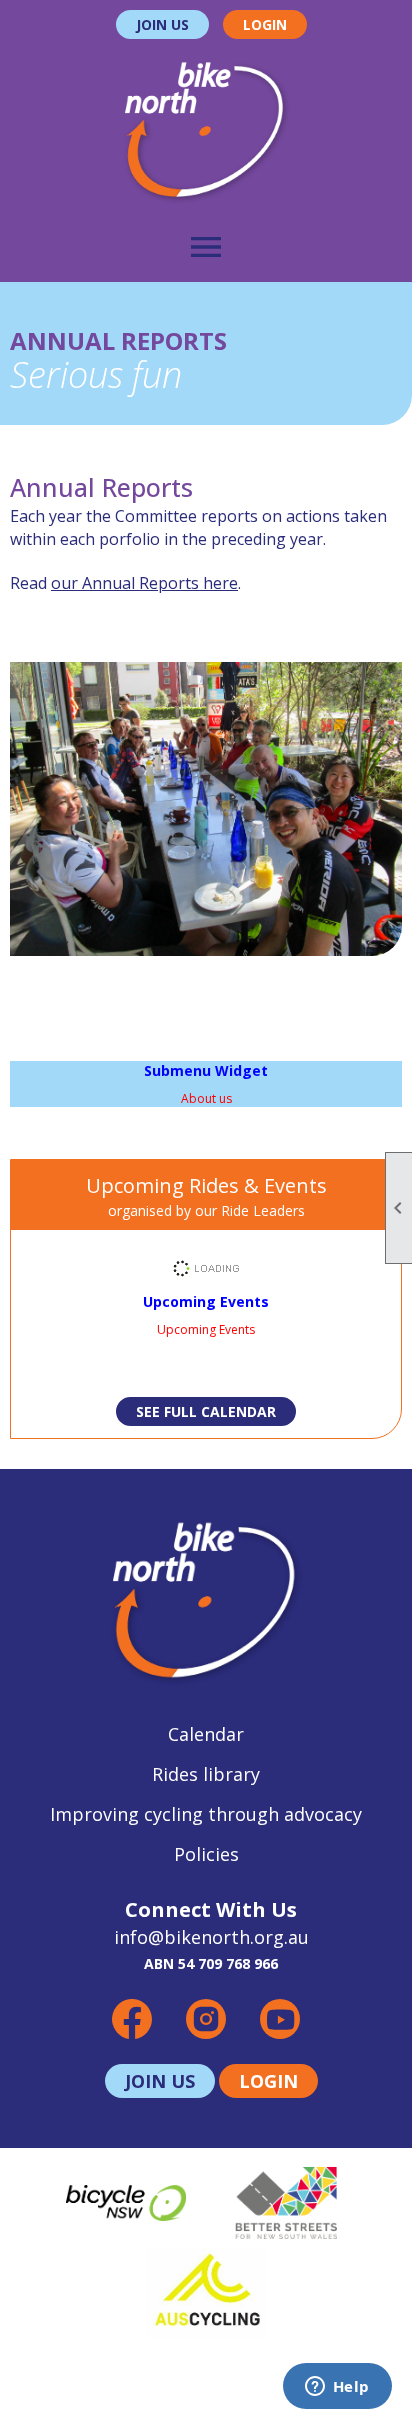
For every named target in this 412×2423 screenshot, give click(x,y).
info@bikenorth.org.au (211, 1937)
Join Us (162, 24)
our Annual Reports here (144, 583)
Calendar (206, 1734)
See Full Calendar (206, 1411)
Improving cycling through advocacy (206, 1814)
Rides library (206, 1774)
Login (265, 24)
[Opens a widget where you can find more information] (337, 2388)
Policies (206, 1854)
